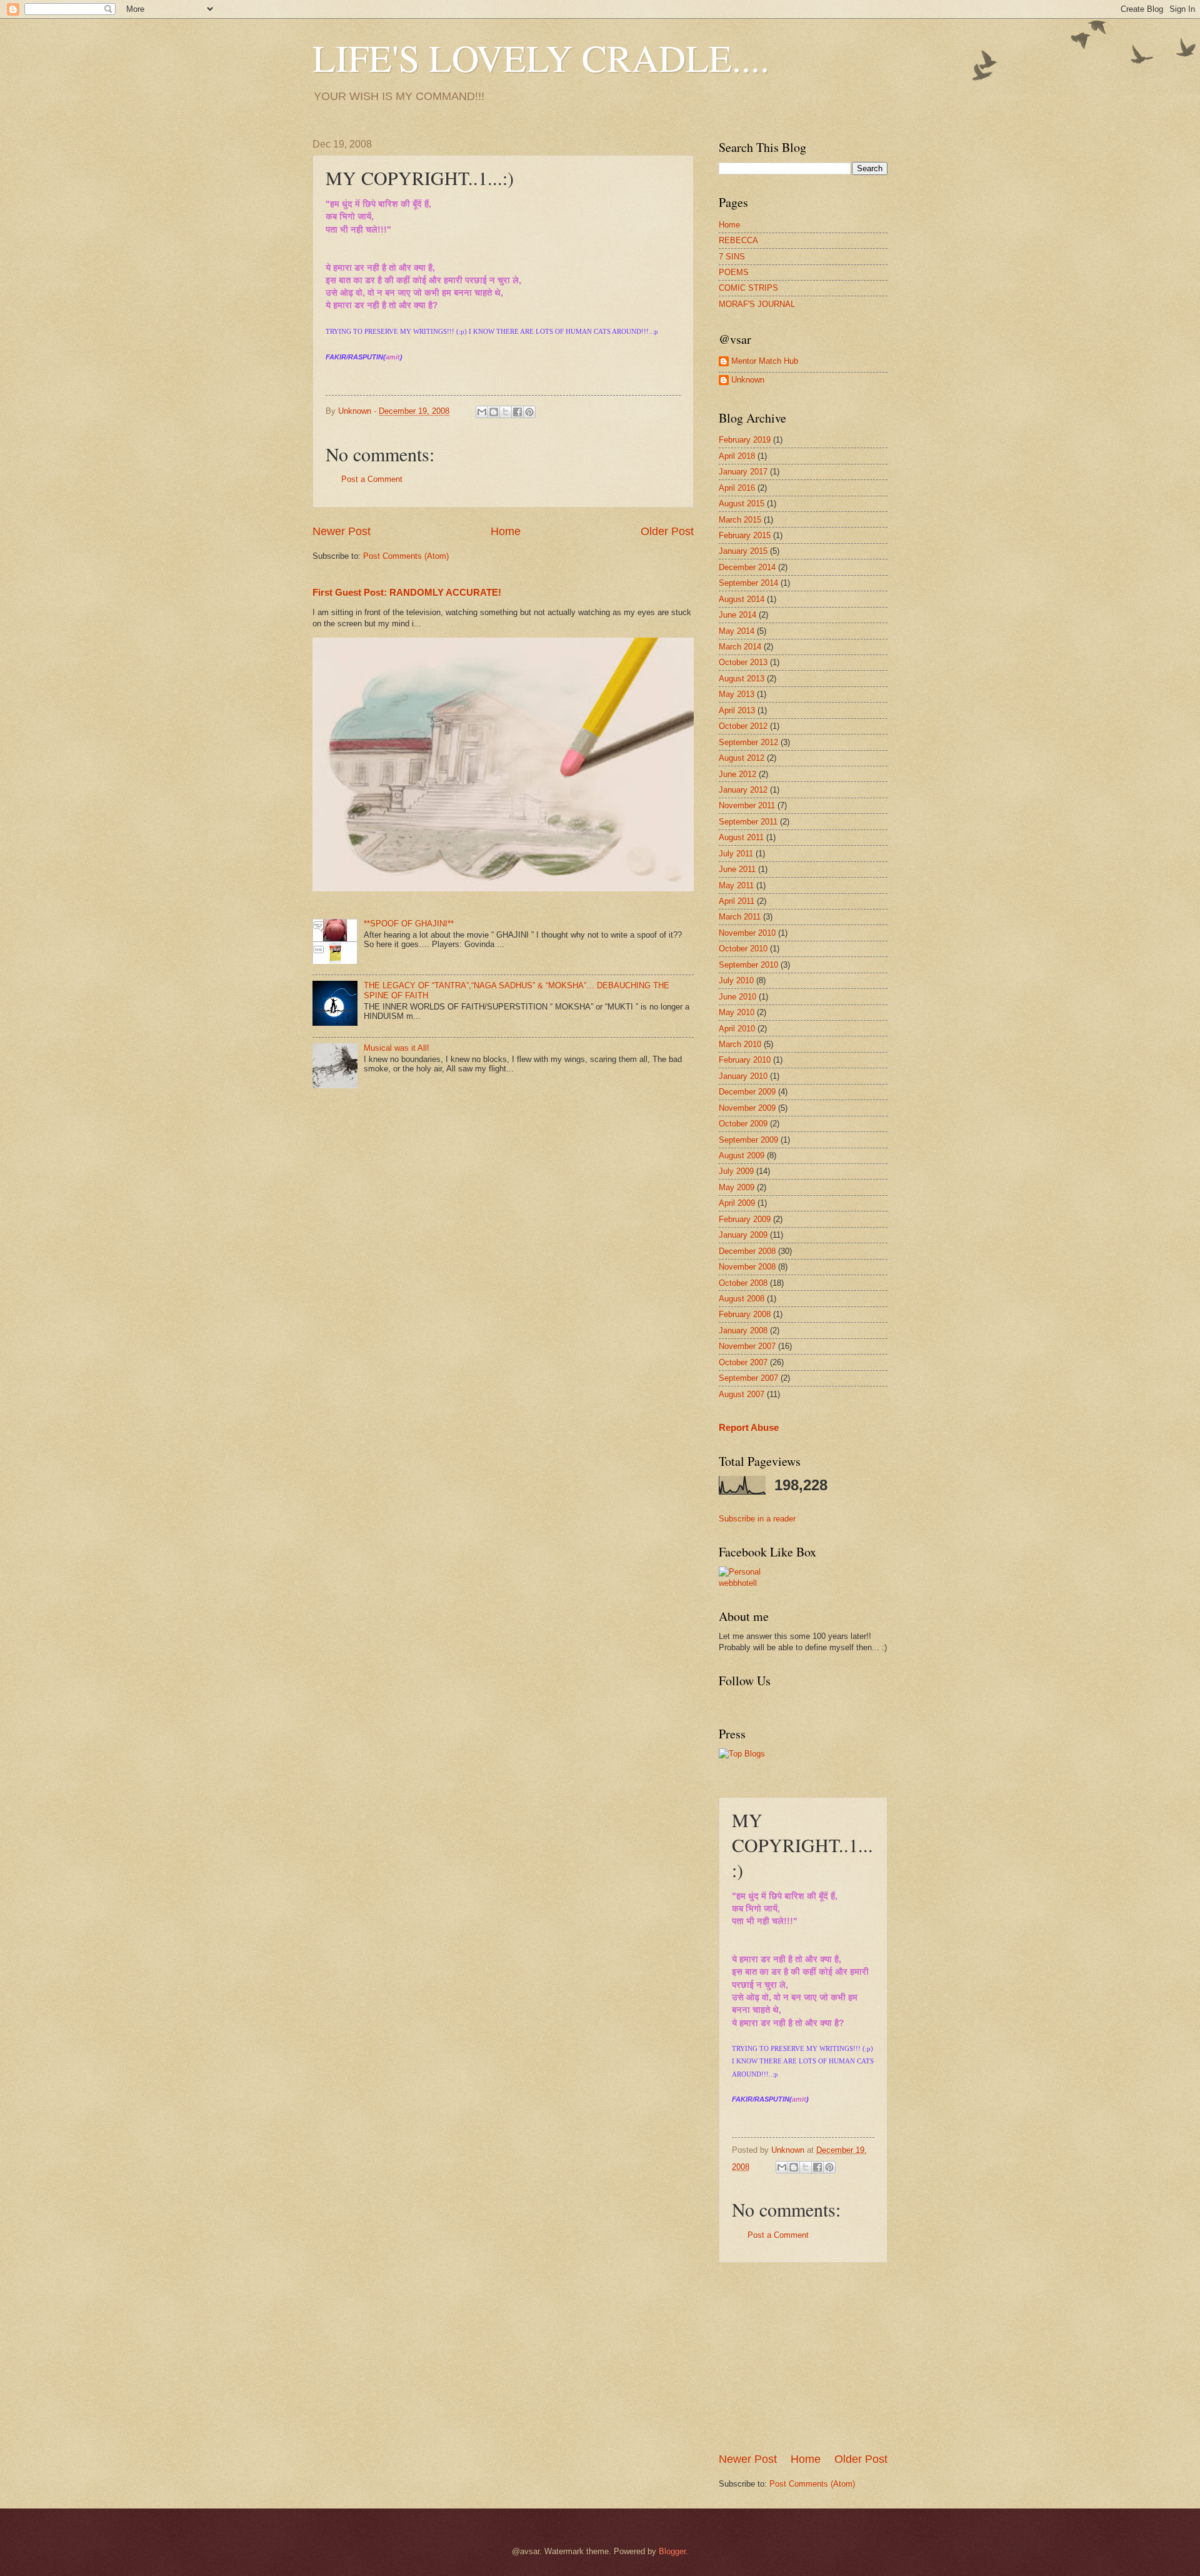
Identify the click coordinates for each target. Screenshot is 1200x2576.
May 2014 (737, 631)
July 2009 (736, 1171)
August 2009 (742, 1155)
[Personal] (740, 1572)
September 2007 (748, 1378)
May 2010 (737, 1012)
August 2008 (742, 1299)
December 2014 (747, 567)
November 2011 (747, 805)
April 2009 (737, 1203)
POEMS (734, 272)
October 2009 (743, 1124)
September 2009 (748, 1140)
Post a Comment (372, 479)
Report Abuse (749, 1427)
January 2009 (743, 1235)
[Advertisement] (812, 2357)
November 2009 (747, 1108)
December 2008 (747, 1251)
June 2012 (737, 774)
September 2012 (748, 742)
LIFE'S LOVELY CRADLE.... (541, 58)
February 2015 (745, 535)
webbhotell (738, 1583)
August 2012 (742, 758)
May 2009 (737, 1187)
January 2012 (743, 790)
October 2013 (743, 662)
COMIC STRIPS (748, 288)
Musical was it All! (397, 1048)
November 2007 (747, 1346)
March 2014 (740, 647)
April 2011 (737, 901)
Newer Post (342, 531)
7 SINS (732, 257)
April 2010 (737, 1029)
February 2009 (745, 1219)
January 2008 (743, 1331)
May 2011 (736, 885)
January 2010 (743, 1076)
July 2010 (736, 980)
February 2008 (745, 1314)
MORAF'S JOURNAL (757, 304)
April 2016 (737, 488)
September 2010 (748, 965)
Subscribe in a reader (757, 1519)
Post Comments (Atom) (406, 556)
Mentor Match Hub (765, 361)
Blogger (672, 2551)
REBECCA (738, 240)
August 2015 (742, 504)
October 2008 (743, 1283)
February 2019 (745, 440)
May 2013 (737, 694)
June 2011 (737, 869)
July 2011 (736, 854)
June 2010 (737, 997)
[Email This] (482, 412)
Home (506, 531)
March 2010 (740, 1044)
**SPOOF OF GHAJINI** (409, 924)
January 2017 (743, 472)
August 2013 (742, 679)
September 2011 (748, 822)
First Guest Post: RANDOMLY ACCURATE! (407, 592)
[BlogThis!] (494, 412)
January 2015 (743, 551)
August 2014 (742, 599)
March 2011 (740, 917)
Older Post (667, 531)
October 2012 (743, 726)
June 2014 (737, 615)
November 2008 (747, 1267)
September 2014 (748, 583)
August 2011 (741, 837)
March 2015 (740, 520)
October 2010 (743, 949)
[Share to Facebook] (517, 412)
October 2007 (743, 1362)
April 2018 (737, 456)
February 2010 (745, 1060)
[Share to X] (506, 412)
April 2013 (737, 710)
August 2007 (742, 1394)
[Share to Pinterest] (529, 412)
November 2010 (747, 933)
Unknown (748, 380)
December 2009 (747, 1092)
